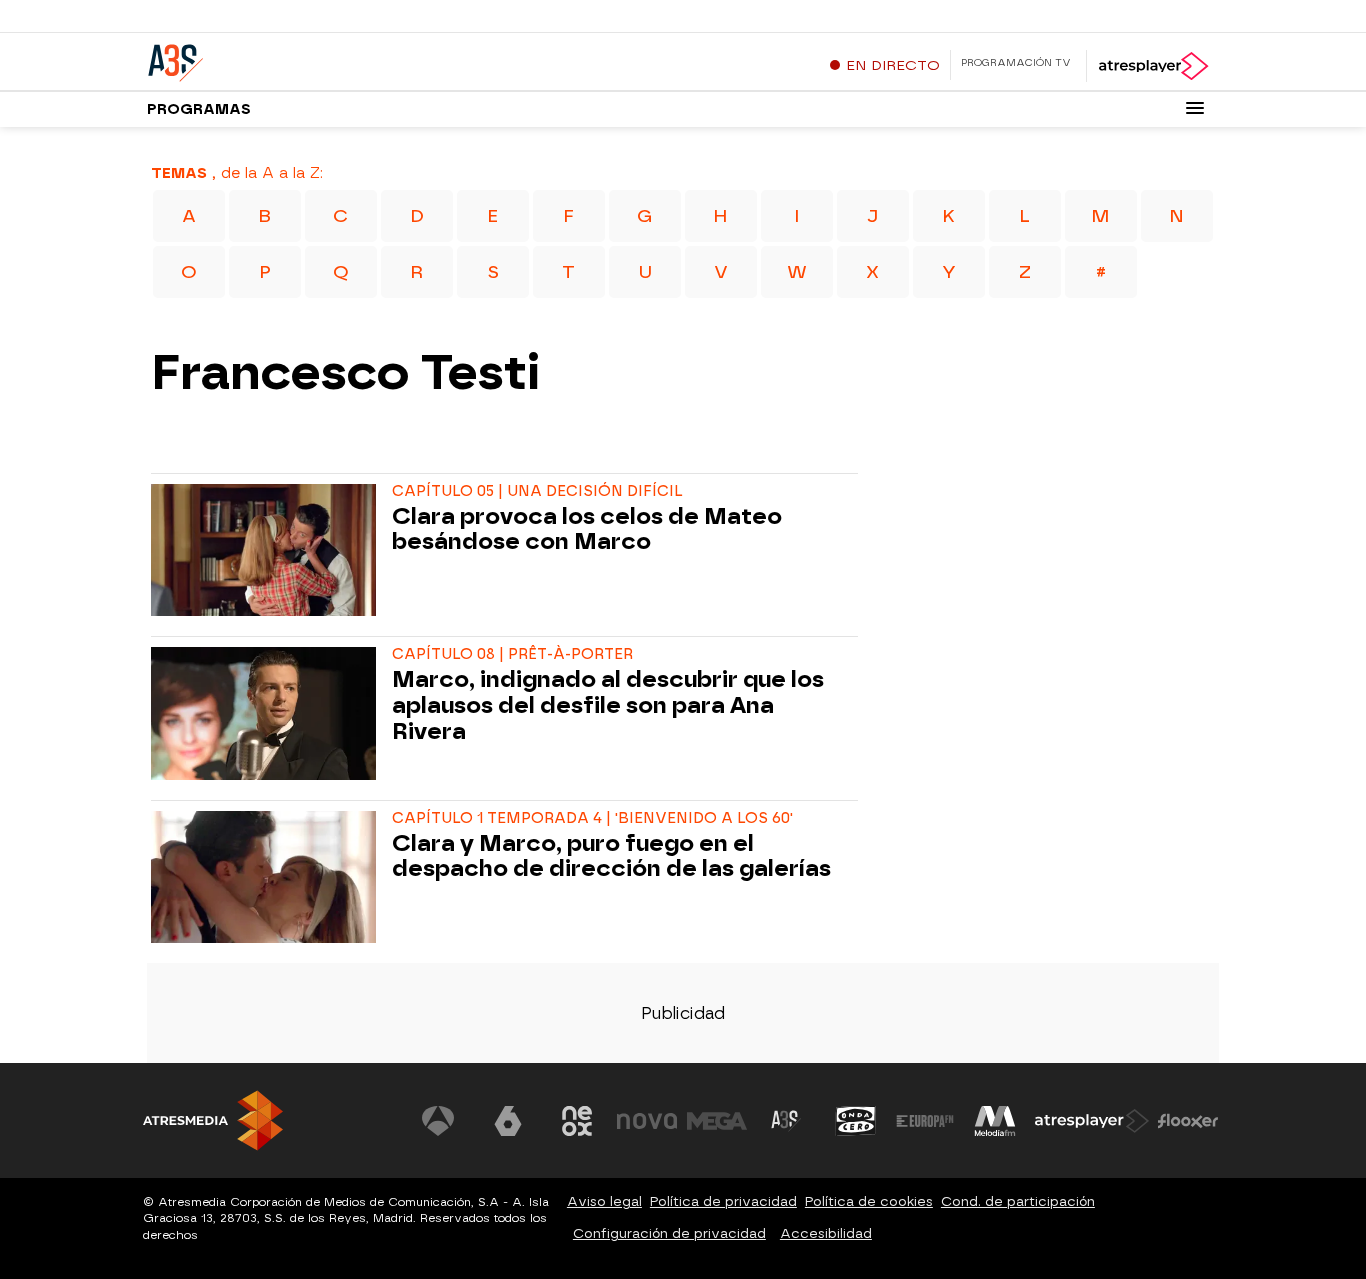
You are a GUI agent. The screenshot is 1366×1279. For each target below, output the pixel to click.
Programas (199, 109)
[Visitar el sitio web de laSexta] (508, 1121)
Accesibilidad (826, 1233)
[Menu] (1195, 108)
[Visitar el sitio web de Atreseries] (786, 1121)
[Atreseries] (272, 59)
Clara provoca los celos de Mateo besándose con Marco (587, 530)
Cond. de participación (1018, 1201)
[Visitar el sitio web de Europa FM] (925, 1121)
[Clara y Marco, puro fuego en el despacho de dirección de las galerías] (267, 877)
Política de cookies (869, 1201)
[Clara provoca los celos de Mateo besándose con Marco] (267, 550)
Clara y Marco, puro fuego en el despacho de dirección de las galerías (611, 857)
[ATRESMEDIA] (213, 1120)
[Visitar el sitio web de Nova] (647, 1121)
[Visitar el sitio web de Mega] (717, 1121)
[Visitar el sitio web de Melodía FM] (995, 1121)
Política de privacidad (723, 1201)
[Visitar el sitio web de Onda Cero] (856, 1121)
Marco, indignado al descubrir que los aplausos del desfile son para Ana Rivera (608, 705)
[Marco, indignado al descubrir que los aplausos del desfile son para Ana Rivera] (267, 713)
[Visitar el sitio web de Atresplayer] (1092, 1121)
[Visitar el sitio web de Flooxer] (1188, 1121)
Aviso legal (604, 1201)
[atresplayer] (1152, 66)
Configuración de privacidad (669, 1233)
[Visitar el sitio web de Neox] (577, 1121)
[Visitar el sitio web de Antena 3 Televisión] (438, 1121)
